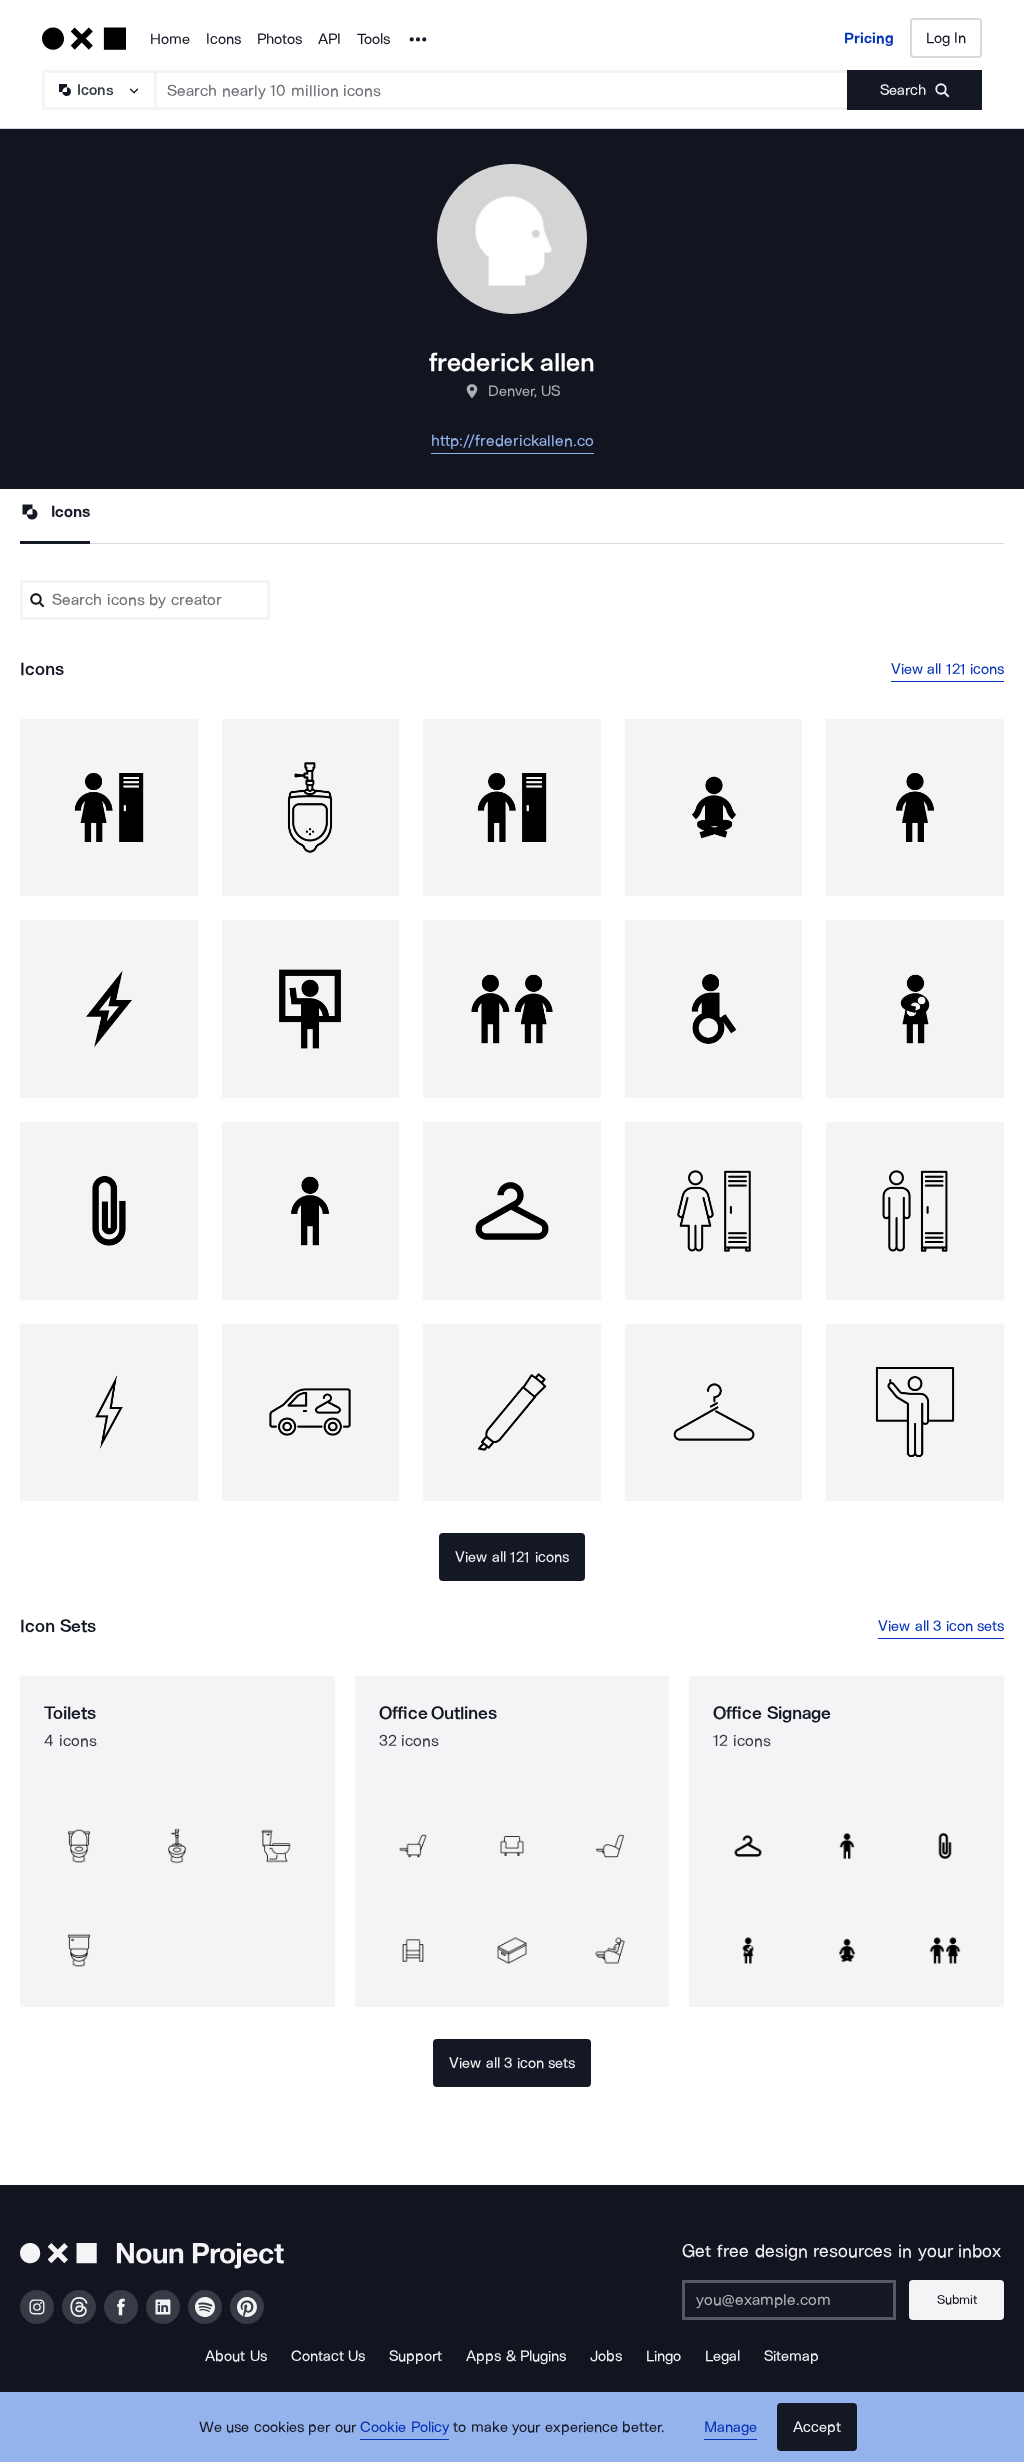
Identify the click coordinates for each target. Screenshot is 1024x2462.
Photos (279, 39)
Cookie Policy (404, 2427)
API (329, 39)
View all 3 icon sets (941, 1626)
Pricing (869, 38)
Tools (373, 39)
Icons (223, 39)
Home (170, 39)
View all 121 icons (948, 669)
